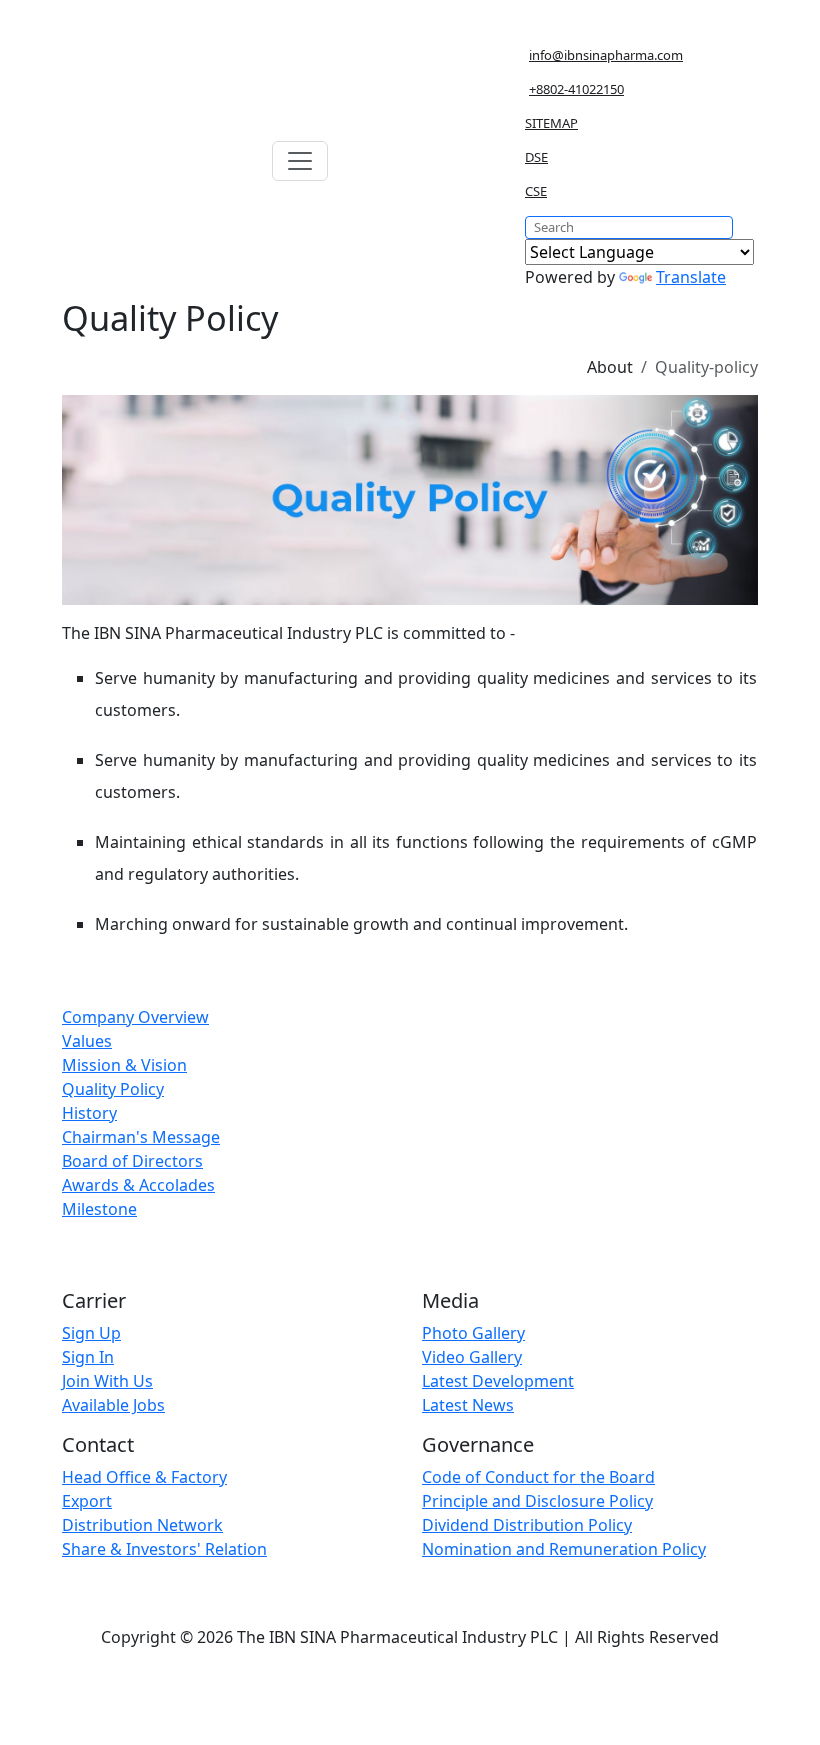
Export (87, 1501)
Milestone (99, 1209)
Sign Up (91, 1333)
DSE (536, 157)
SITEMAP (551, 123)
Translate (691, 277)
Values (87, 1041)
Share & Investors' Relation (164, 1549)
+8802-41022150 (576, 89)
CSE (536, 191)
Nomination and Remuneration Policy (564, 1549)
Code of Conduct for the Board (538, 1477)
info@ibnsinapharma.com (606, 55)
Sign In (88, 1357)
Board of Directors (132, 1161)
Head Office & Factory (144, 1477)
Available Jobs (113, 1405)
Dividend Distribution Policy (527, 1525)
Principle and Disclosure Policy (537, 1501)
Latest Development (498, 1381)
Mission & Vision (124, 1065)
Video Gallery (472, 1357)
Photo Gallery (473, 1333)
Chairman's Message (141, 1137)
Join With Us (107, 1381)
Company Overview (135, 1017)
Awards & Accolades (138, 1185)
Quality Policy (113, 1089)
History (89, 1113)
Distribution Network (142, 1525)
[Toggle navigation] (300, 161)
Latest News (468, 1405)
